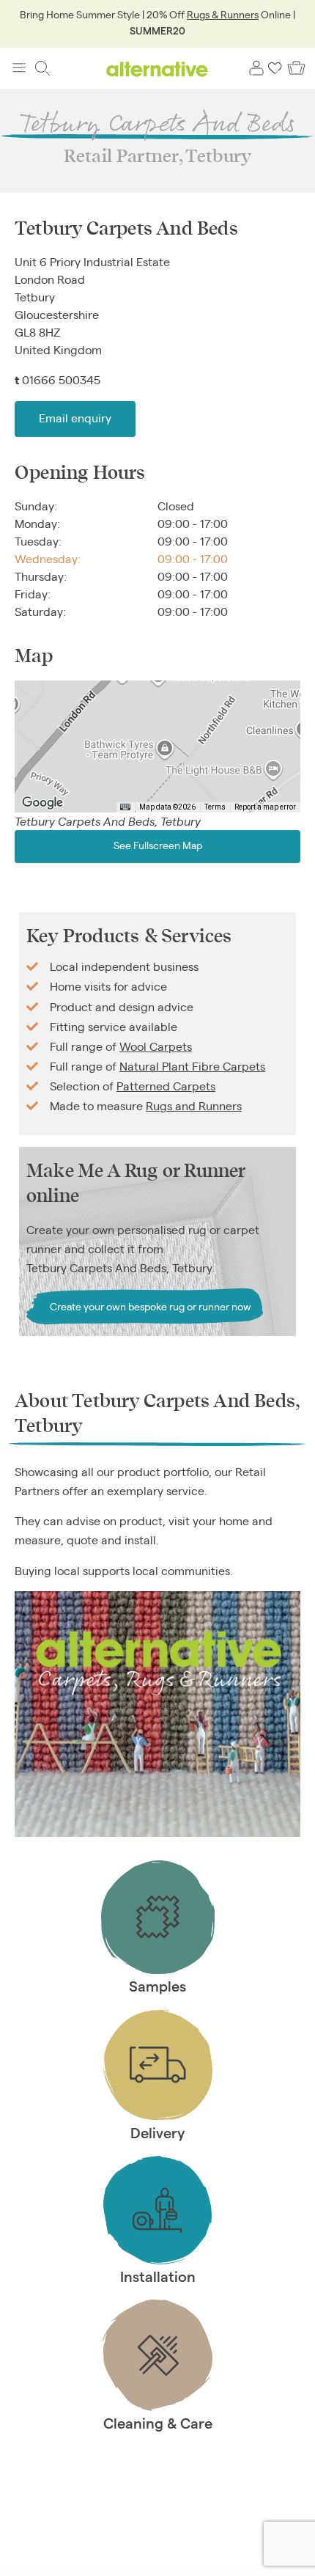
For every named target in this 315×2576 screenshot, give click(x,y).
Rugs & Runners (223, 14)
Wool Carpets (156, 1046)
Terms (215, 807)
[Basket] (296, 68)
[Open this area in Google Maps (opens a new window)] (42, 803)
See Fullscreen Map (158, 844)
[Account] (256, 68)
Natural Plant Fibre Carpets (192, 1066)
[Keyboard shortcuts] (125, 807)
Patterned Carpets (166, 1086)
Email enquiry (75, 418)
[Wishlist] (275, 68)
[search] (42, 68)
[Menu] (19, 68)
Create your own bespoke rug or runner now (151, 1306)
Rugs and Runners (194, 1105)
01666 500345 (61, 379)
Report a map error (265, 807)
